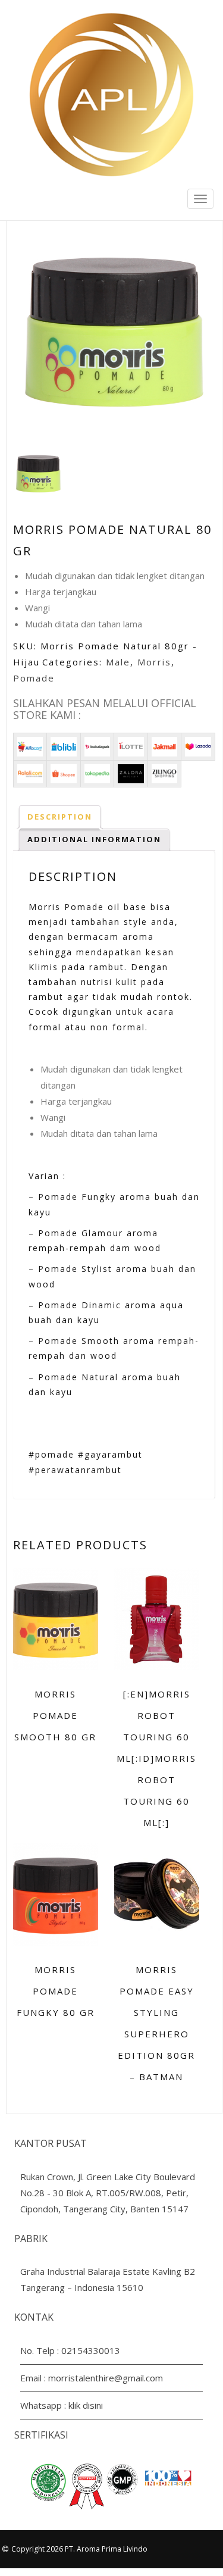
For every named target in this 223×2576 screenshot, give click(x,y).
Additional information (94, 839)
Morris (154, 662)
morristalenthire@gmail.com (106, 2378)
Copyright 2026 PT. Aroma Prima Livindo (79, 2549)
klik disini (86, 2405)
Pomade (34, 678)
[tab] (60, 817)
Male (118, 662)
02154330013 (91, 2350)
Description (60, 817)
